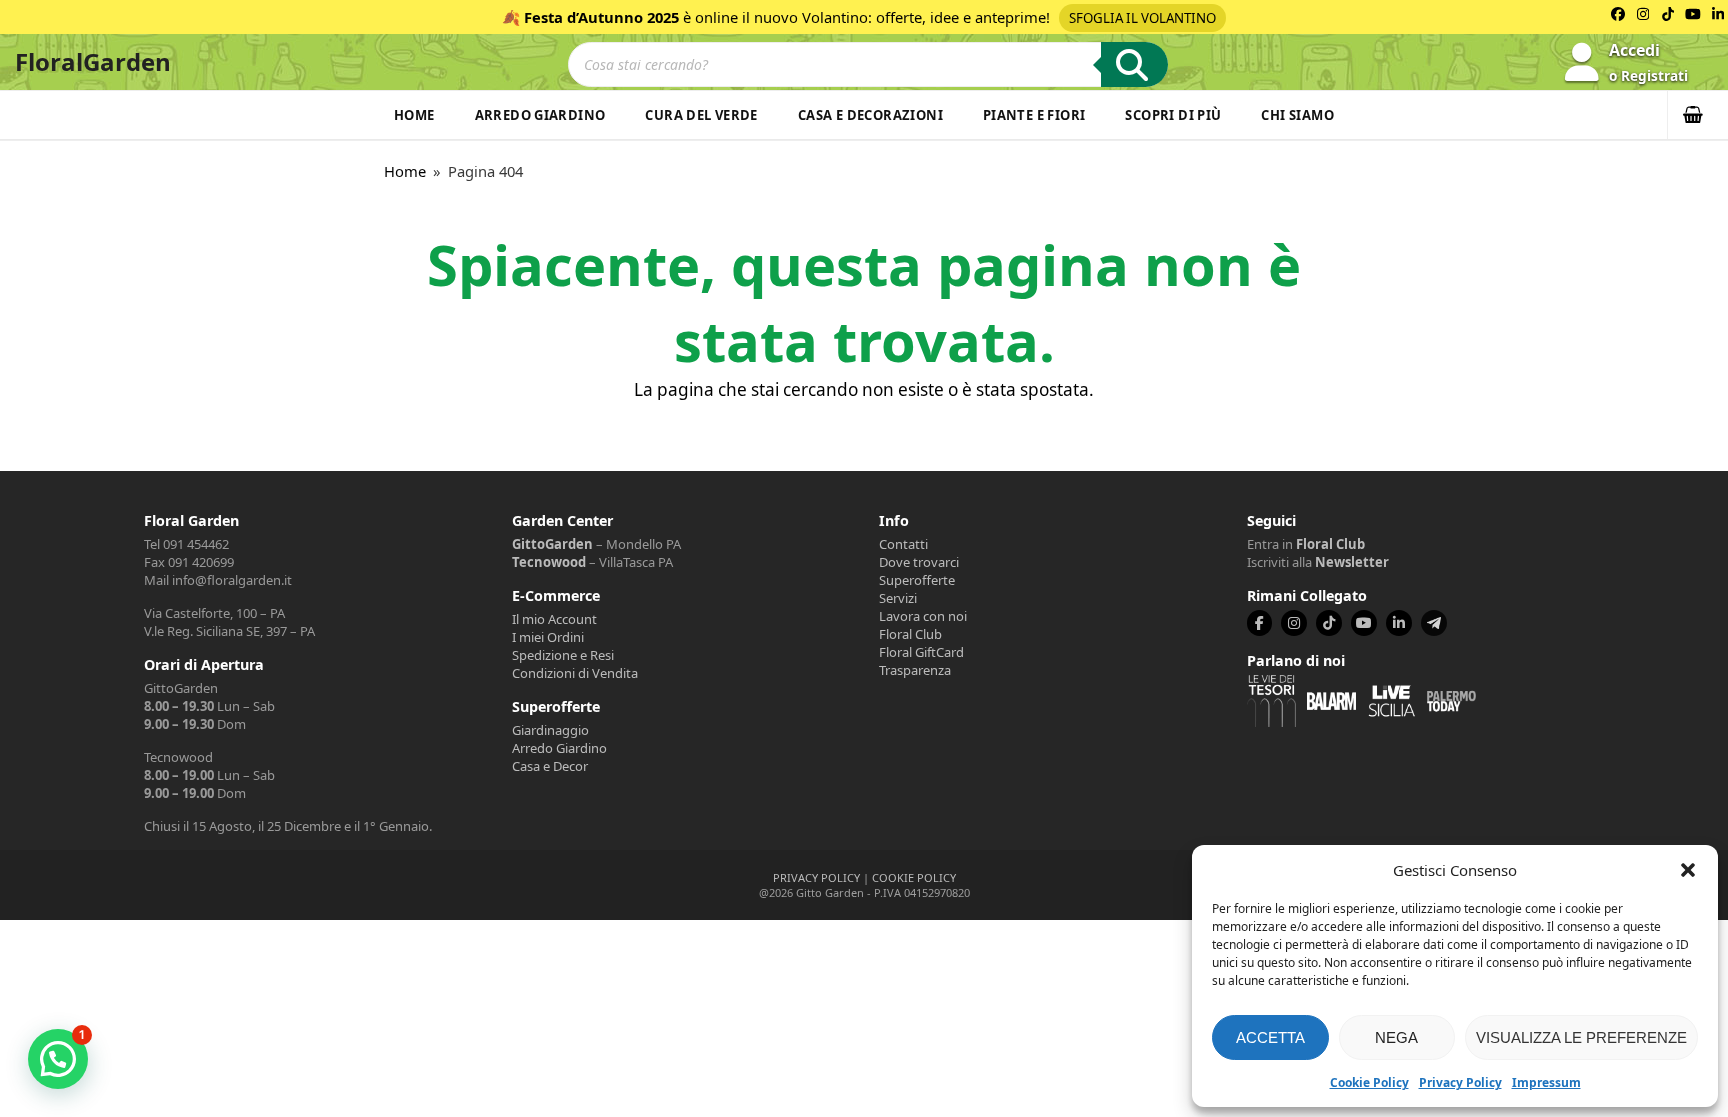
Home (414, 115)
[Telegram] (1434, 623)
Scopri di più (1173, 115)
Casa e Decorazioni (870, 115)
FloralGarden (93, 61)
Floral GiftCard (921, 652)
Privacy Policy (1460, 1082)
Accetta (1270, 1037)
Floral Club (910, 634)
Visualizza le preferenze (1581, 1037)
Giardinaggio (550, 730)
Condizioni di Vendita (575, 673)
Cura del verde (701, 115)
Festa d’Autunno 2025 (601, 17)
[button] (1688, 870)
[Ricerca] (1134, 64)
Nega (1396, 1037)
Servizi (898, 598)
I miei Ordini (548, 637)
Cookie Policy (1369, 1082)
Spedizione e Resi (563, 655)
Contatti (903, 544)
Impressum (1546, 1082)
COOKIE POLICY (914, 877)
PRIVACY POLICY (816, 877)
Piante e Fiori (1034, 115)
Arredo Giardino (540, 115)
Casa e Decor (550, 766)
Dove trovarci (919, 562)
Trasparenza (915, 670)
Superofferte (917, 580)
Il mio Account (554, 619)
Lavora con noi (923, 616)
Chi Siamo (1297, 115)
